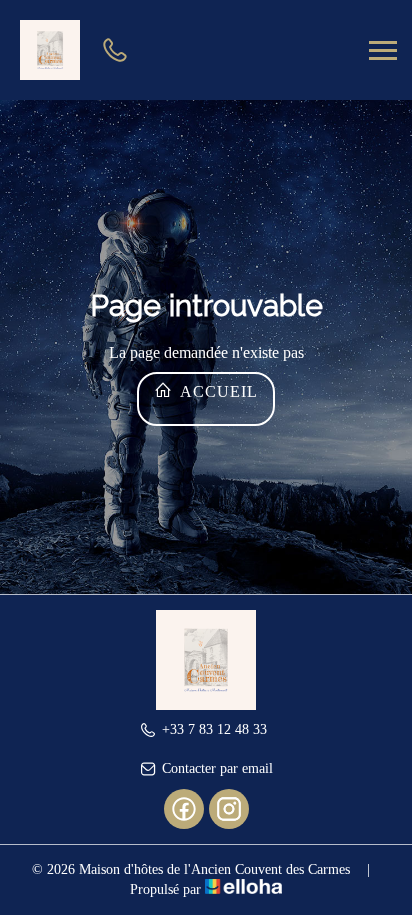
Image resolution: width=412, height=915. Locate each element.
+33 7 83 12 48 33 (214, 729)
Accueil (217, 391)
